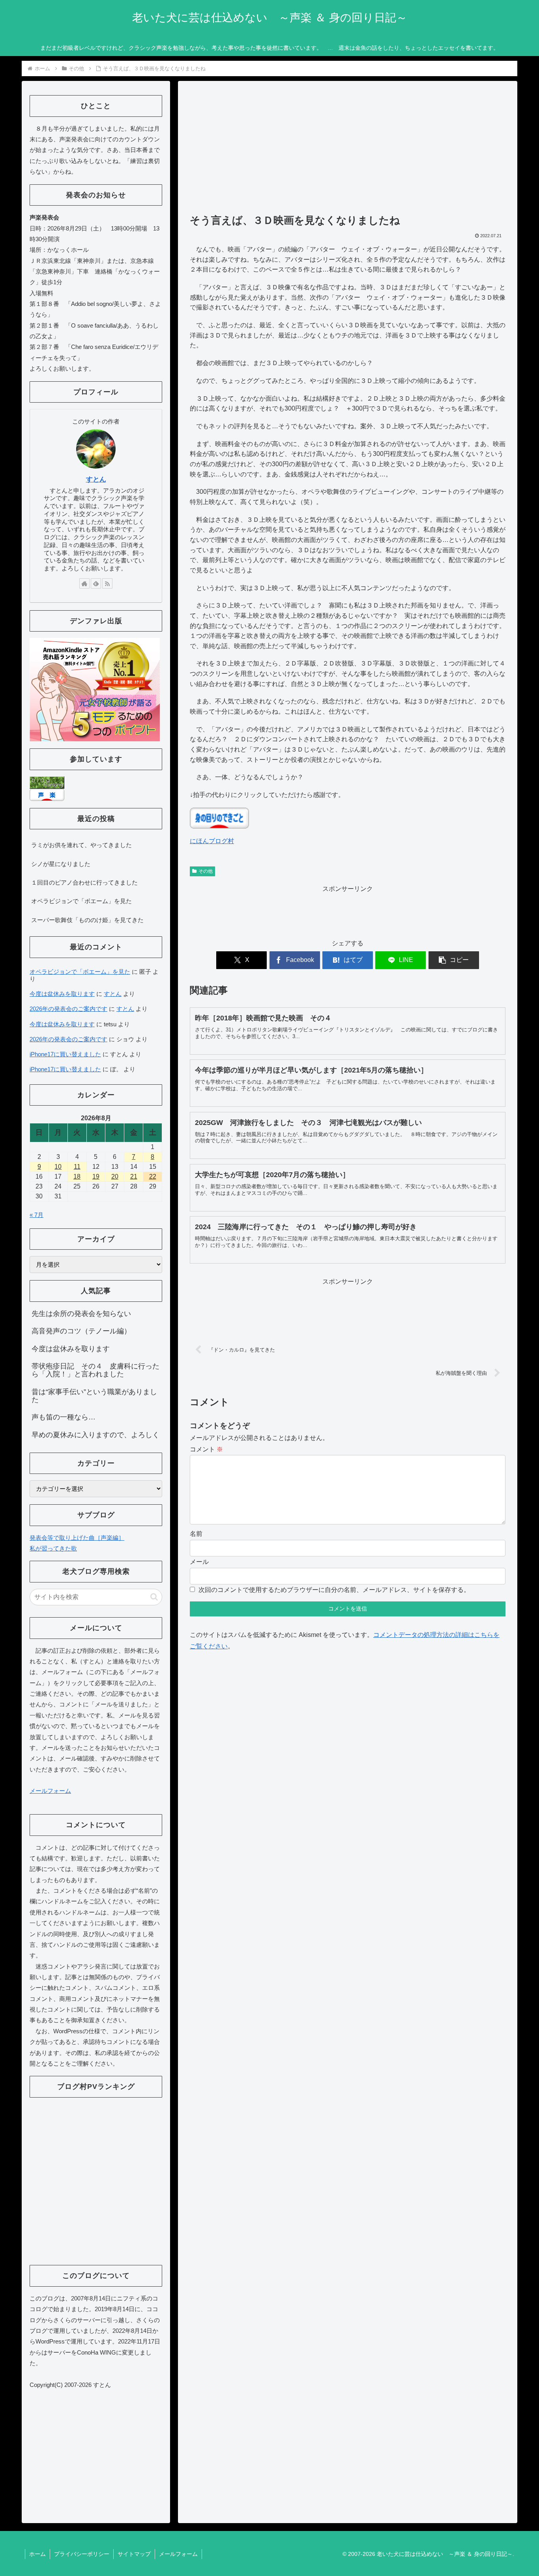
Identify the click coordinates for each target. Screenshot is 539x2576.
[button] (454, 960)
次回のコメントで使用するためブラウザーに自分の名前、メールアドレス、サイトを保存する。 (334, 1590)
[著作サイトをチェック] (84, 583)
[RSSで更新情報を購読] (107, 583)
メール (199, 1562)
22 (153, 1176)
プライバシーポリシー (82, 2554)
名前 (196, 1534)
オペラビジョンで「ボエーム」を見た (81, 901)
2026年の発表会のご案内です (68, 1009)
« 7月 (36, 1215)
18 (77, 1176)
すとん (96, 479)
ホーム (37, 2554)
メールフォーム (50, 1791)
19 (96, 1176)
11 (77, 1167)
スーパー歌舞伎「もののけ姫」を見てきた (87, 920)
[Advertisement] (348, 151)
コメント (206, 1449)
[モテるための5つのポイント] (95, 689)
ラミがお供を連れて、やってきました (81, 845)
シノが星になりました (61, 864)
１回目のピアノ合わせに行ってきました (84, 882)
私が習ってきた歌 (53, 1548)
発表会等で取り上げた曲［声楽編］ (77, 1538)
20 (115, 1176)
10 (58, 1167)
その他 (206, 871)
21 (134, 1176)
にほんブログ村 (212, 841)
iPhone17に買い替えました (65, 1054)
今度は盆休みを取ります (62, 994)
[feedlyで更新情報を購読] (96, 583)
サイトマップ (134, 2554)
